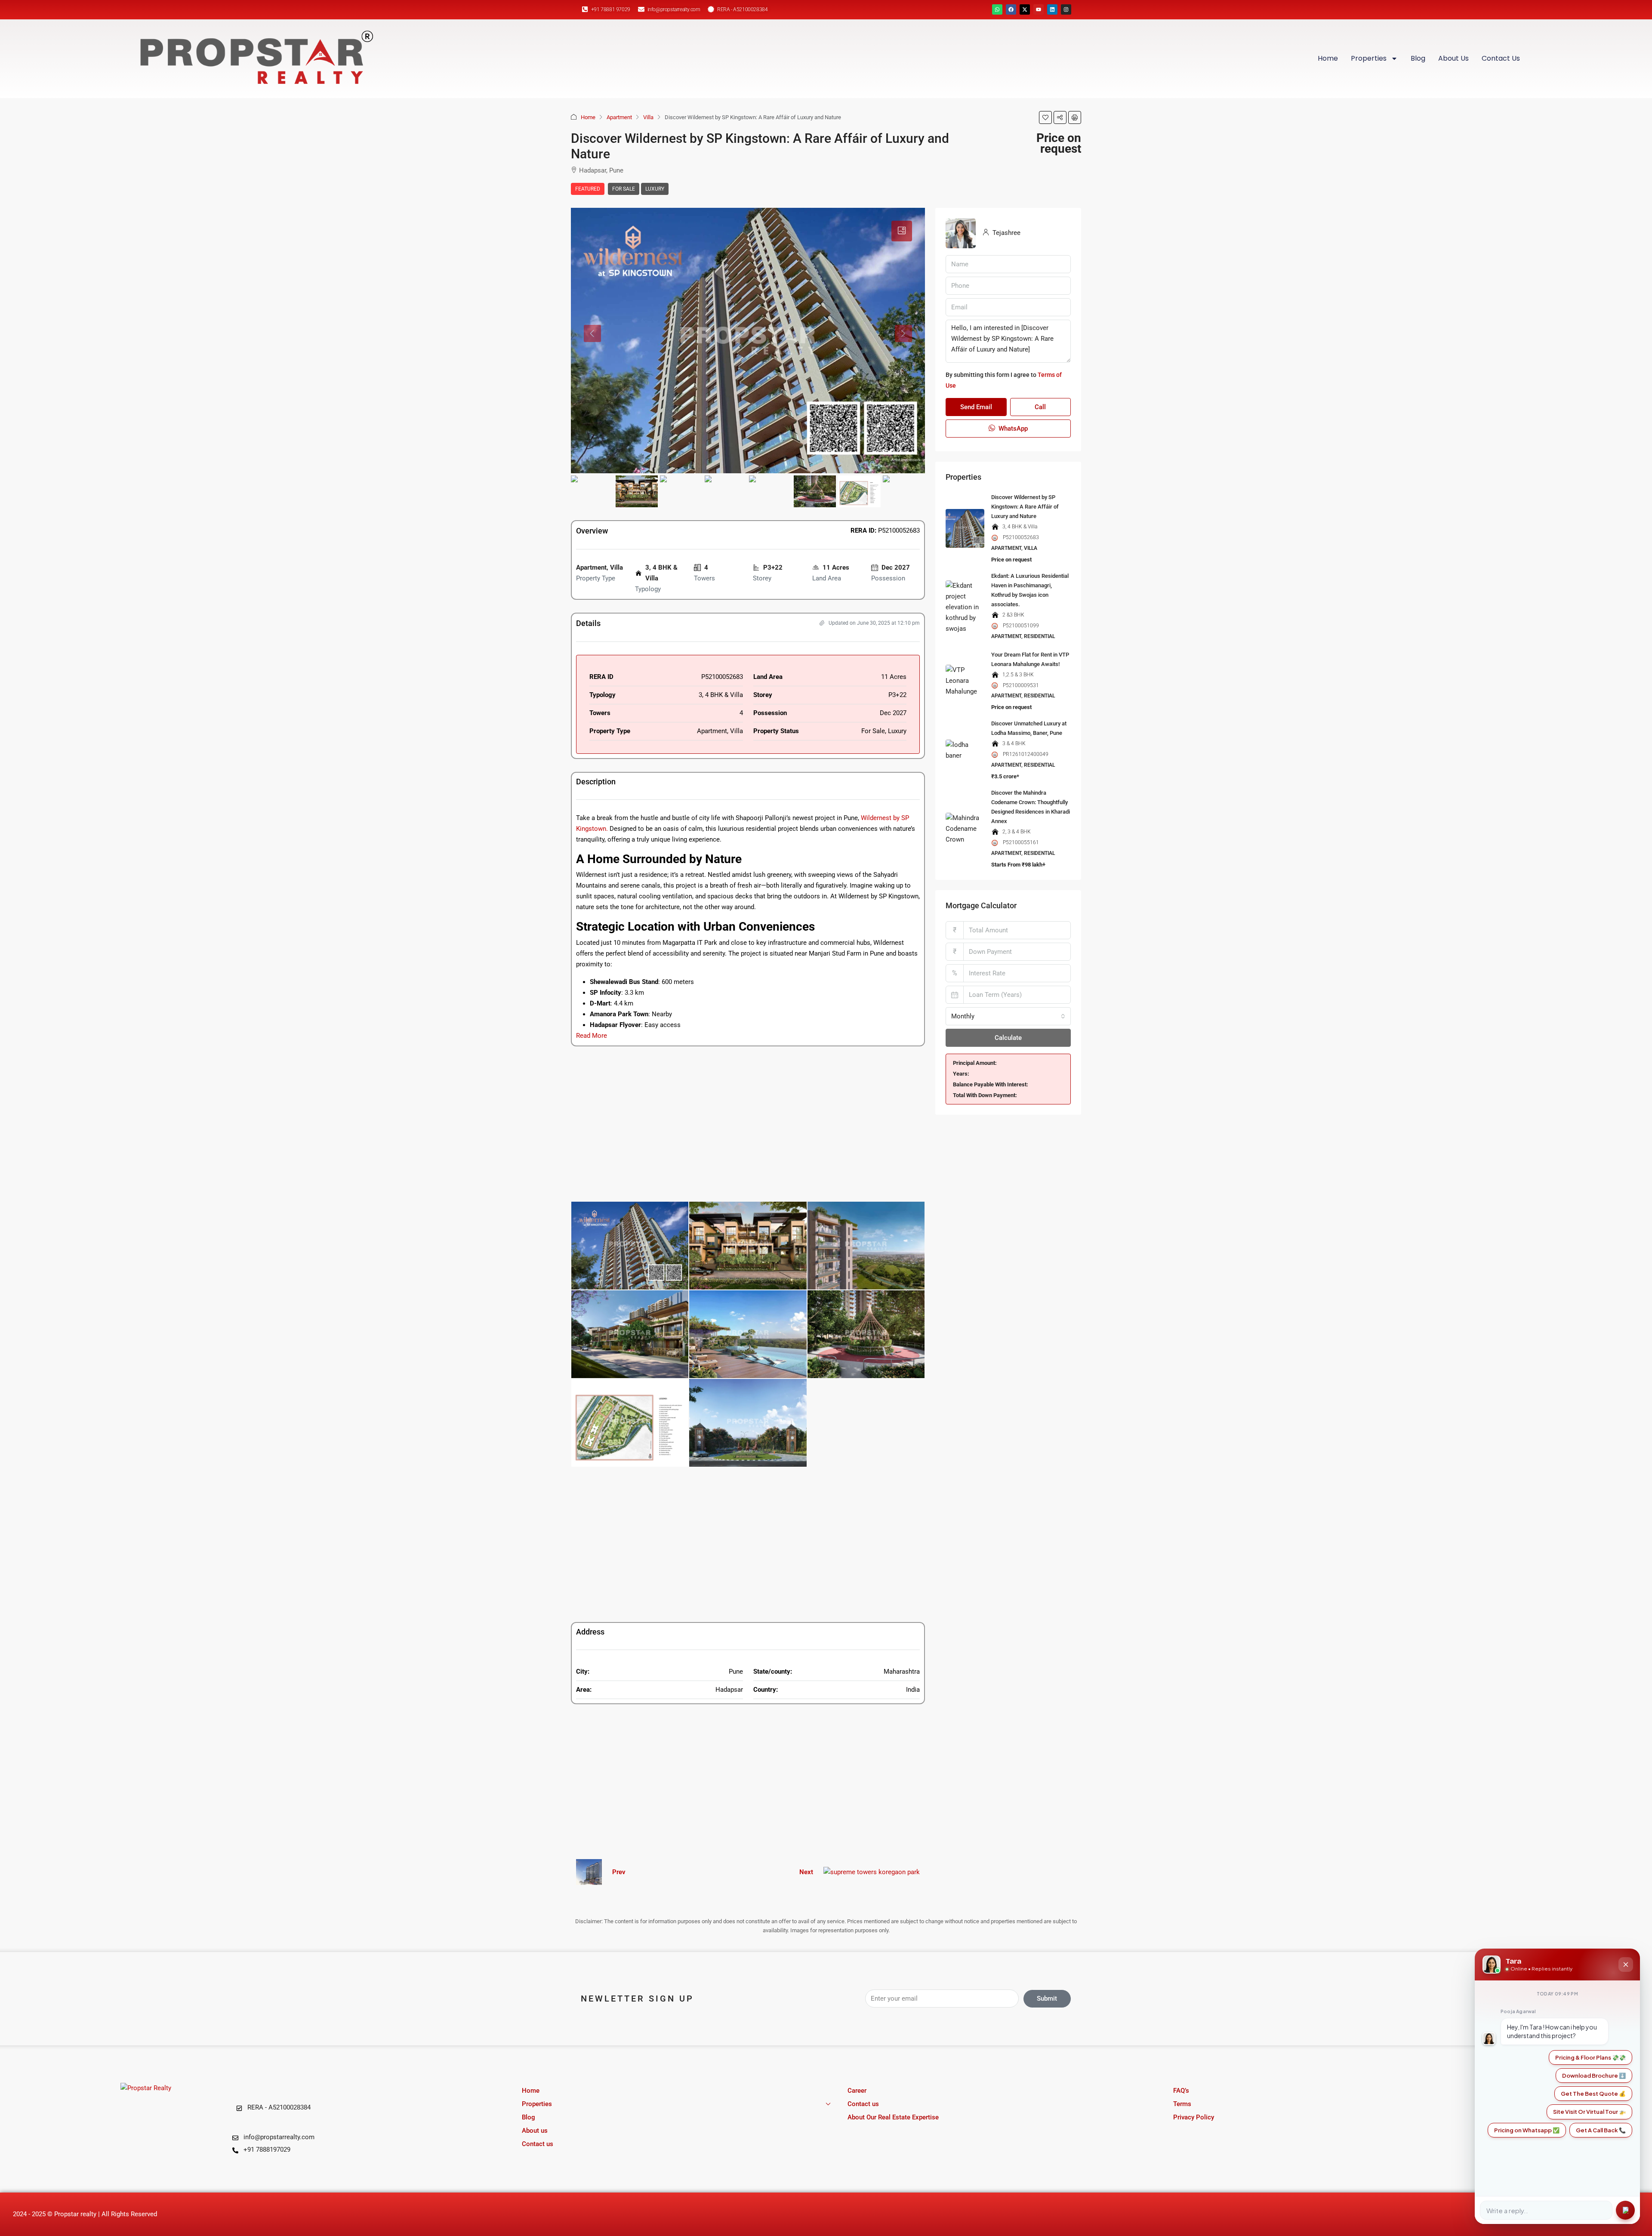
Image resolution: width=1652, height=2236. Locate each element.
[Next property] (872, 1872)
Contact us (1501, 58)
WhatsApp (1012, 429)
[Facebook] (1011, 9)
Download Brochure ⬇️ (1594, 2076)
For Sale (624, 189)
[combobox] (1008, 1016)
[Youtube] (1039, 9)
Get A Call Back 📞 (1601, 2130)
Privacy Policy (1194, 2117)
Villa (648, 117)
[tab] (902, 231)
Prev (619, 1872)
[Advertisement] (748, 1124)
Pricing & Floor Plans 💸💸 (1590, 2057)
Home (1328, 58)
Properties (1369, 58)
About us (1453, 58)
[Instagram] (1066, 9)
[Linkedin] (1052, 9)
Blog (1418, 58)
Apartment (619, 117)
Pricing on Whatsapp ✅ (1527, 2130)
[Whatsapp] (997, 9)
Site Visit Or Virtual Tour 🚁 (1589, 2112)
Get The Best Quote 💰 (1593, 2094)
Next (806, 1872)
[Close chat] (1626, 1965)
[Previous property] (589, 1872)
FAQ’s (1181, 2091)
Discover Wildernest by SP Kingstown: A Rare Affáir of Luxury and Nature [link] (1025, 507)
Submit (1047, 1999)
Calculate (1008, 1038)
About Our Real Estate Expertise (893, 2117)
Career (857, 2091)
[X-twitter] (1025, 9)
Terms (1182, 2104)
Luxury (655, 189)
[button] (1045, 117)
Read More (592, 1036)
